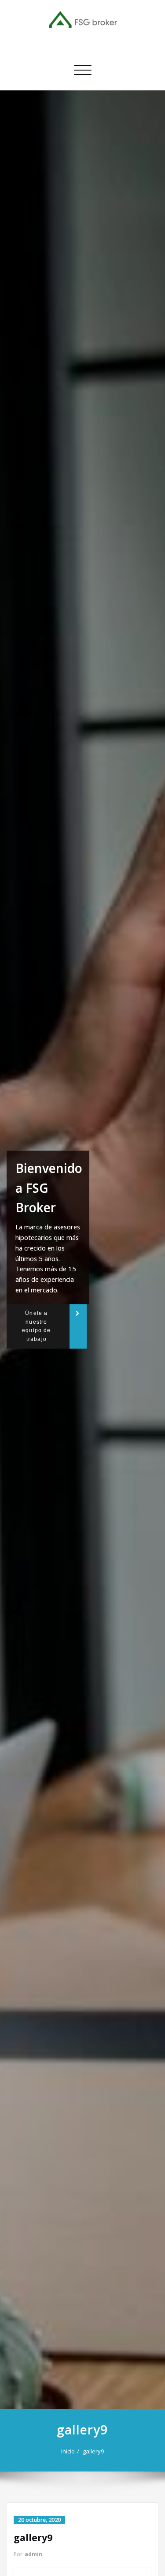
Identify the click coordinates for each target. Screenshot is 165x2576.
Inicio (68, 2451)
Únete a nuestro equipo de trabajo (36, 1326)
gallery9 (93, 2451)
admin (33, 2554)
